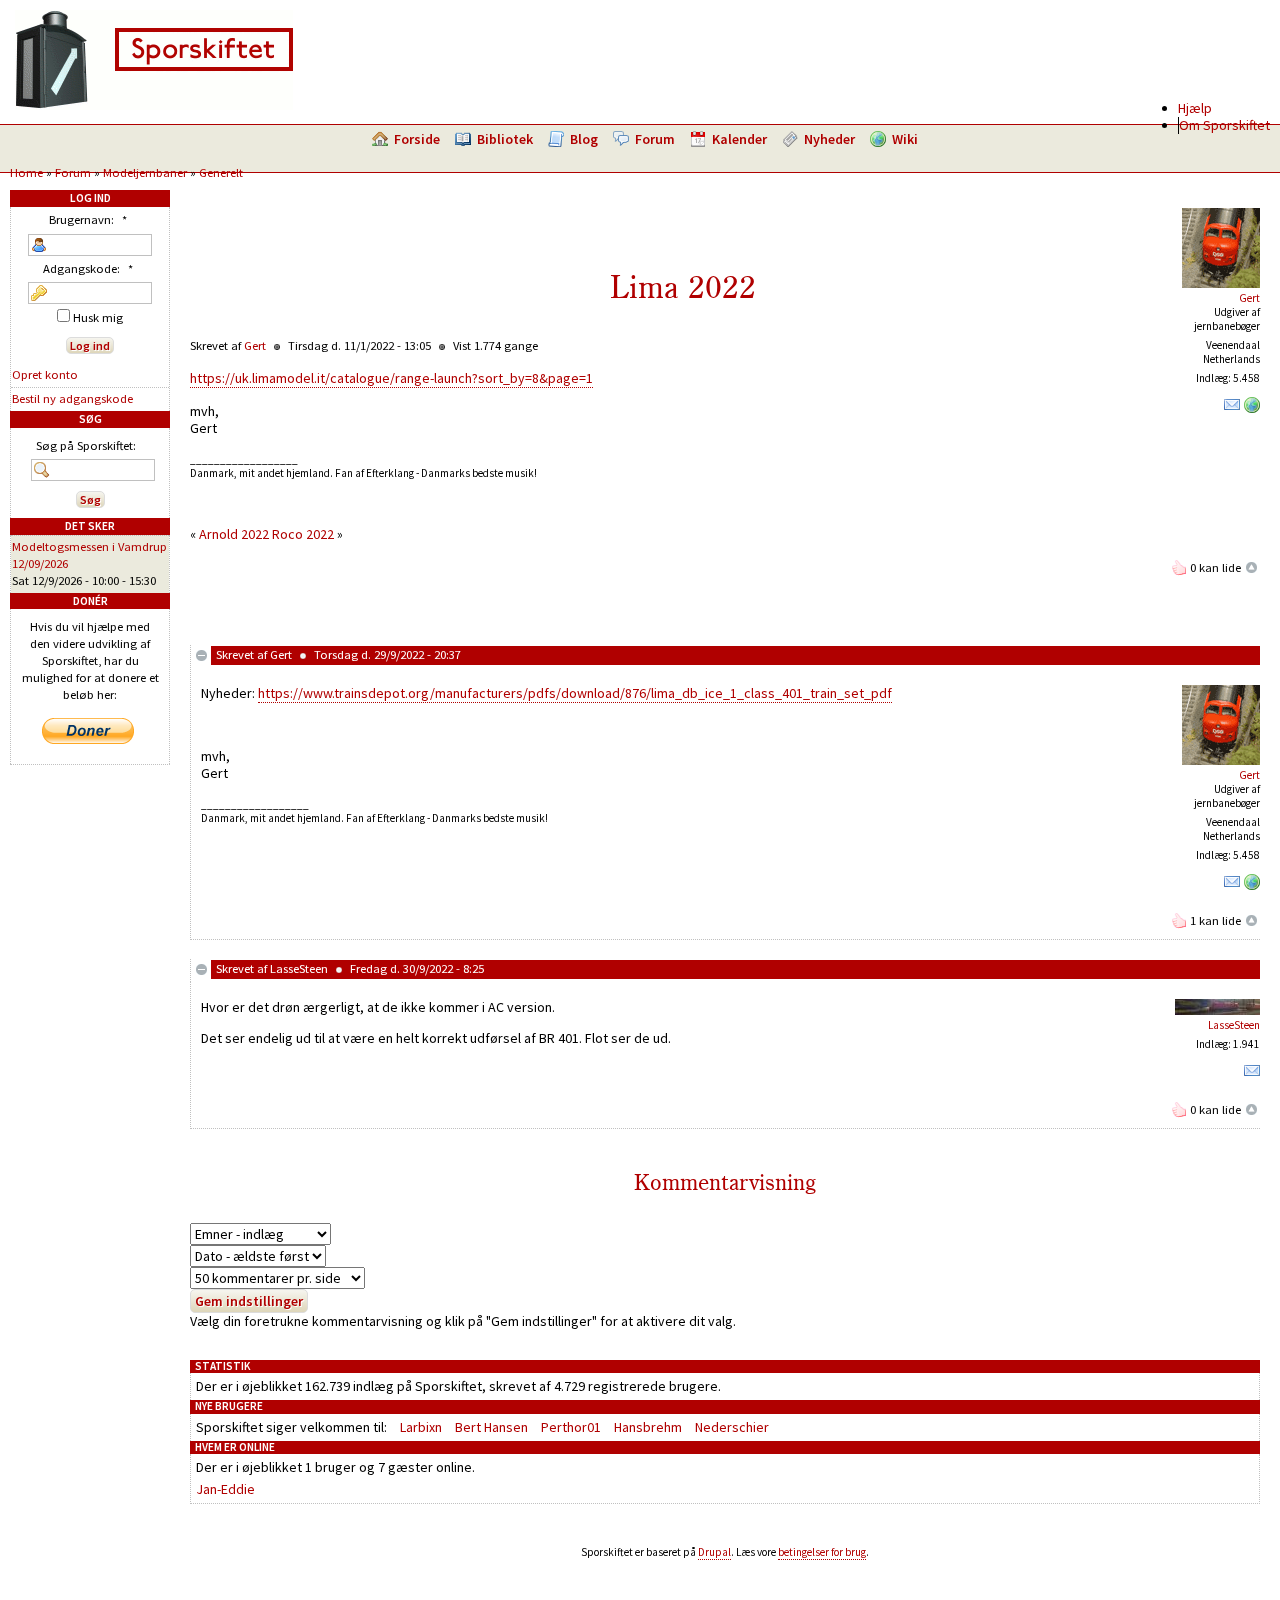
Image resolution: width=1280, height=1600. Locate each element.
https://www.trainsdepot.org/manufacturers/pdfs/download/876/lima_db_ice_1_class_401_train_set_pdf (575, 693)
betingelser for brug (822, 1552)
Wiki (905, 139)
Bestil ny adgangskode (72, 398)
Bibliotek (505, 139)
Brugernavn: (88, 219)
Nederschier (732, 1427)
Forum (655, 139)
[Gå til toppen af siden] (1252, 567)
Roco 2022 (303, 534)
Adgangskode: (88, 268)
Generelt (221, 172)
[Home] (154, 105)
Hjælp (1195, 108)
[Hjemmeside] (1252, 409)
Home (26, 172)
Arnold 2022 (234, 534)
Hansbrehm (648, 1427)
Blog (584, 139)
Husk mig (96, 317)
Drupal (714, 1552)
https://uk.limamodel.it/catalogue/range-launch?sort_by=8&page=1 (391, 378)
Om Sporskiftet (1224, 125)
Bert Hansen (491, 1427)
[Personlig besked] (1232, 409)
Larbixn (421, 1427)
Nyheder (829, 139)
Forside (417, 139)
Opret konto (45, 374)
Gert (1249, 298)
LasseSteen (299, 968)
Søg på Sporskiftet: (86, 445)
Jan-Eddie (225, 1489)
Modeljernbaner (145, 172)
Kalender (739, 139)
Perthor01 (571, 1427)
